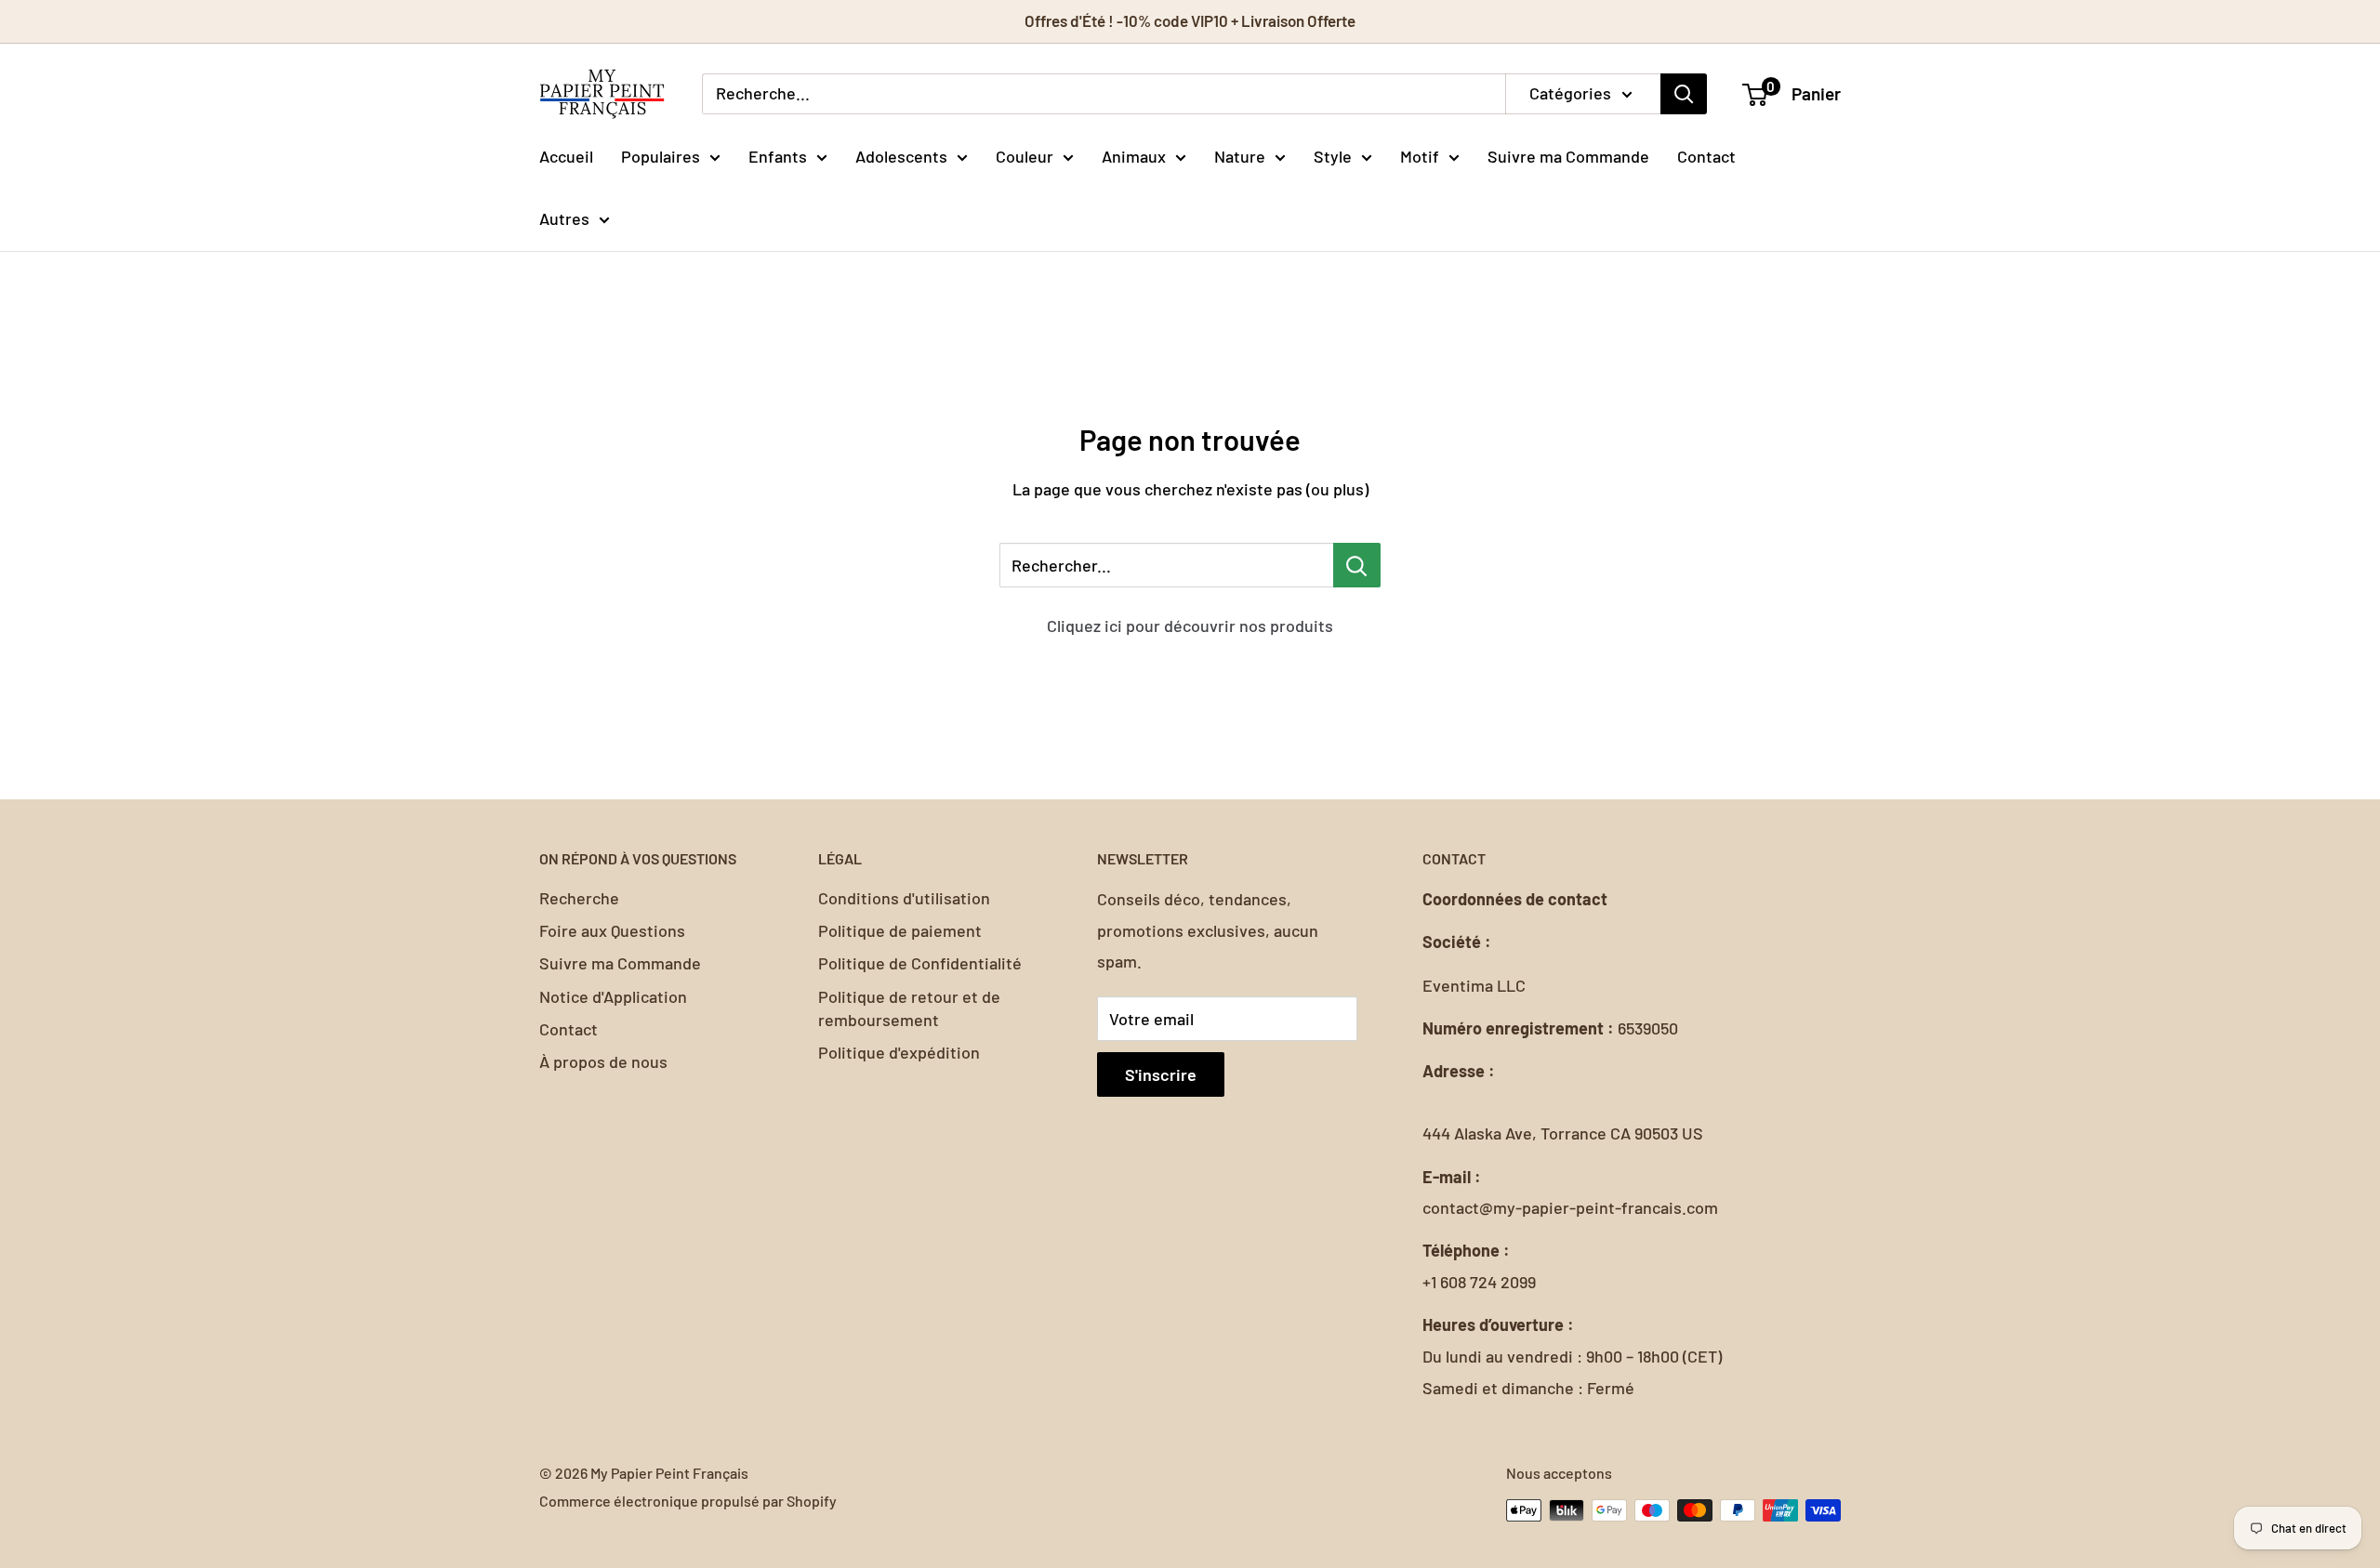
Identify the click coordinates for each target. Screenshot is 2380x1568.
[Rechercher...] (1357, 565)
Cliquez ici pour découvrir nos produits (1190, 626)
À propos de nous (603, 1061)
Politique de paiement (900, 930)
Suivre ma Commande (1568, 155)
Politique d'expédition (899, 1052)
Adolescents (901, 155)
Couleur (1025, 155)
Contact (1706, 155)
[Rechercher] (1684, 94)
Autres (564, 218)
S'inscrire (1161, 1074)
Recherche (579, 898)
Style (1333, 155)
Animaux (1134, 155)
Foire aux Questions (612, 930)
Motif (1420, 155)
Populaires (661, 155)
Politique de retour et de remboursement (909, 1008)
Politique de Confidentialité (920, 963)
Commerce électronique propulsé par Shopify (688, 1501)
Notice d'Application (613, 996)
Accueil (566, 155)
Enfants (778, 155)
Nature (1240, 155)
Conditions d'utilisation (904, 898)
